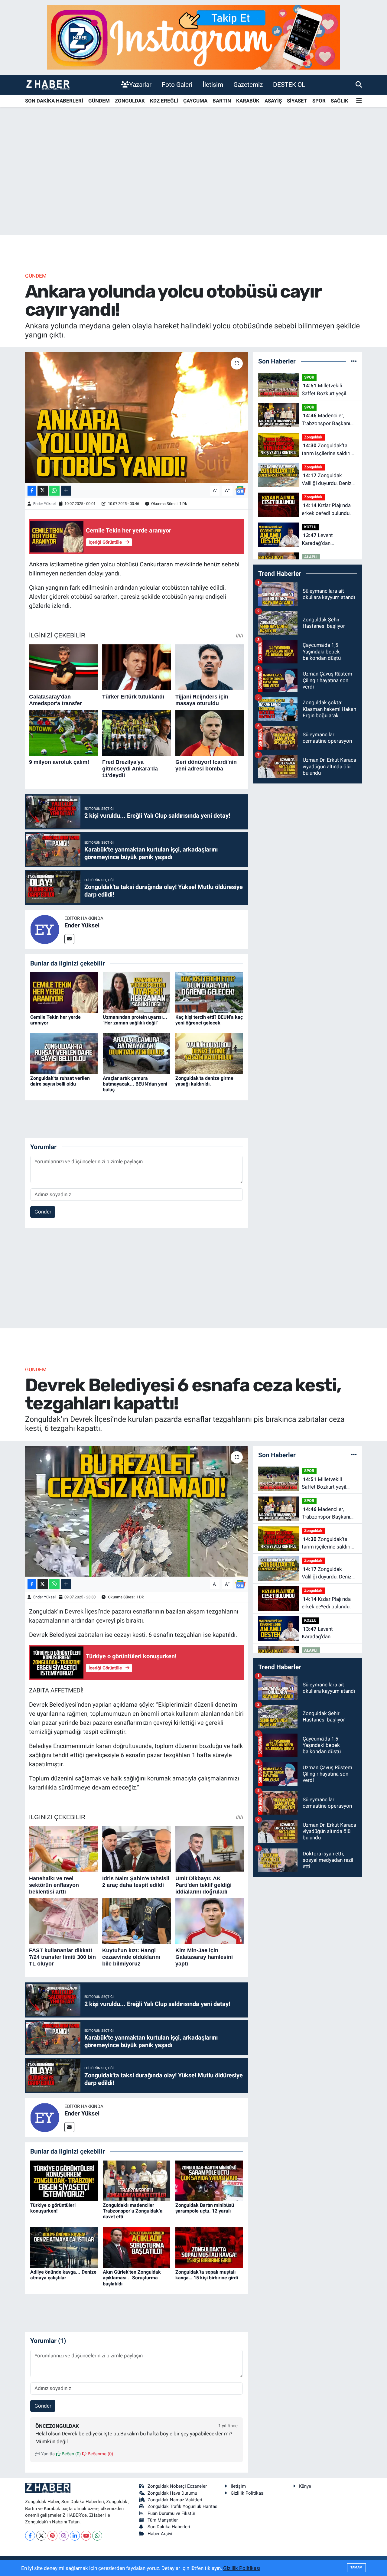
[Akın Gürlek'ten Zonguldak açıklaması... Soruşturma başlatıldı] (137, 2247)
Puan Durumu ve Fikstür (171, 2513)
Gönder (43, 1212)
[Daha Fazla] (66, 491)
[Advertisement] (193, 187)
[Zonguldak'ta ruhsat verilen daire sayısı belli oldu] (64, 1053)
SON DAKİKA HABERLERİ (54, 101)
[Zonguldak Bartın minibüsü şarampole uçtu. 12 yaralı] (209, 2180)
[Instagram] (64, 2536)
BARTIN (222, 101)
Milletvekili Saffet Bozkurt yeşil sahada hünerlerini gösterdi (324, 390)
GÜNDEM (99, 101)
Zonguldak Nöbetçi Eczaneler (177, 2486)
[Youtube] (86, 2536)
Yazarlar (140, 85)
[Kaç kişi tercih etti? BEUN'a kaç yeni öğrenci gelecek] (209, 992)
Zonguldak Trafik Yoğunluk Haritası (183, 2506)
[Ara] (359, 84)
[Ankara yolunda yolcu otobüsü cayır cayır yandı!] (137, 418)
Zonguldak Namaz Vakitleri (175, 2500)
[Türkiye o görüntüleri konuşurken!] (64, 2180)
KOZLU (310, 527)
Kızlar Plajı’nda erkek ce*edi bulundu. (326, 509)
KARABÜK (248, 101)
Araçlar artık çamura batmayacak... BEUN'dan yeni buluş (135, 1084)
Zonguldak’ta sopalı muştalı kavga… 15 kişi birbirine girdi (207, 2275)
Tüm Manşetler (163, 2520)
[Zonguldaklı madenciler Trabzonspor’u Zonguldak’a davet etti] (137, 2180)
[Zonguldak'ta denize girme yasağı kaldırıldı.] (209, 1053)
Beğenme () (100, 2454)
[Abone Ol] (240, 490)
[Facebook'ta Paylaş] (32, 491)
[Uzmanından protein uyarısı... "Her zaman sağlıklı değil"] (137, 992)
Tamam (356, 2567)
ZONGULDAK (130, 101)
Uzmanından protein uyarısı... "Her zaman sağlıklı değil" (135, 1020)
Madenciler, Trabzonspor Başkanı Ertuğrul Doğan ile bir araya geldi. (326, 420)
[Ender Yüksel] (45, 929)
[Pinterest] (52, 2536)
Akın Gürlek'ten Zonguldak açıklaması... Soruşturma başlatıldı (132, 2278)
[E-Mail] (69, 939)
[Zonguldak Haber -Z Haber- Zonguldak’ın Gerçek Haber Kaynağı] (48, 85)
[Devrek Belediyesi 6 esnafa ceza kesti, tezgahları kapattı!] (137, 1511)
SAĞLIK (340, 101)
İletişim (213, 85)
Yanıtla (47, 2454)
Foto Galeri (177, 85)
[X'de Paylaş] (43, 491)
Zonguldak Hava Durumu (172, 2493)
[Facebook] (30, 2536)
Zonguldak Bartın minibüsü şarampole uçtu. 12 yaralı (205, 2208)
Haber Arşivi (160, 2534)
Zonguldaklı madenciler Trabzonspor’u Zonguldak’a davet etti (133, 2211)
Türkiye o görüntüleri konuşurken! (53, 2208)
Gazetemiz (248, 85)
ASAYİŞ (273, 101)
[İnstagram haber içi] (193, 37)
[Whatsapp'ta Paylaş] (54, 491)
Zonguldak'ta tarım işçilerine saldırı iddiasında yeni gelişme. (329, 450)
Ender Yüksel (44, 504)
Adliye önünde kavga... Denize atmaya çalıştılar (63, 2275)
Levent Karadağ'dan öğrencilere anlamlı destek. (323, 540)
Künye (305, 2486)
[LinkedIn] (75, 2536)
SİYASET (297, 101)
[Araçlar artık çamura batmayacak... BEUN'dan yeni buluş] (137, 1053)
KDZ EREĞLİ (164, 101)
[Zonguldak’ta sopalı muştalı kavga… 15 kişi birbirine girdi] (209, 2247)
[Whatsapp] (97, 2536)
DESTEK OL (289, 85)
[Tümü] (354, 361)
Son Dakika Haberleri (169, 2527)
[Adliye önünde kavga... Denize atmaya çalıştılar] (64, 2247)
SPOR (319, 101)
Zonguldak (313, 437)
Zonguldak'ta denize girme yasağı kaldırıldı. (204, 1081)
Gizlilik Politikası (248, 2493)
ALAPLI (311, 557)
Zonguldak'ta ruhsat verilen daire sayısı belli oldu (60, 1081)
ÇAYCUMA (195, 101)
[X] (41, 2536)
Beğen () (71, 2454)
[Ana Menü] (359, 101)
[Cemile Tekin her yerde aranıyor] (64, 992)
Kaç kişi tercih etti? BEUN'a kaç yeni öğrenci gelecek (209, 1020)
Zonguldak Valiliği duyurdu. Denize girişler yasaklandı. (328, 480)
